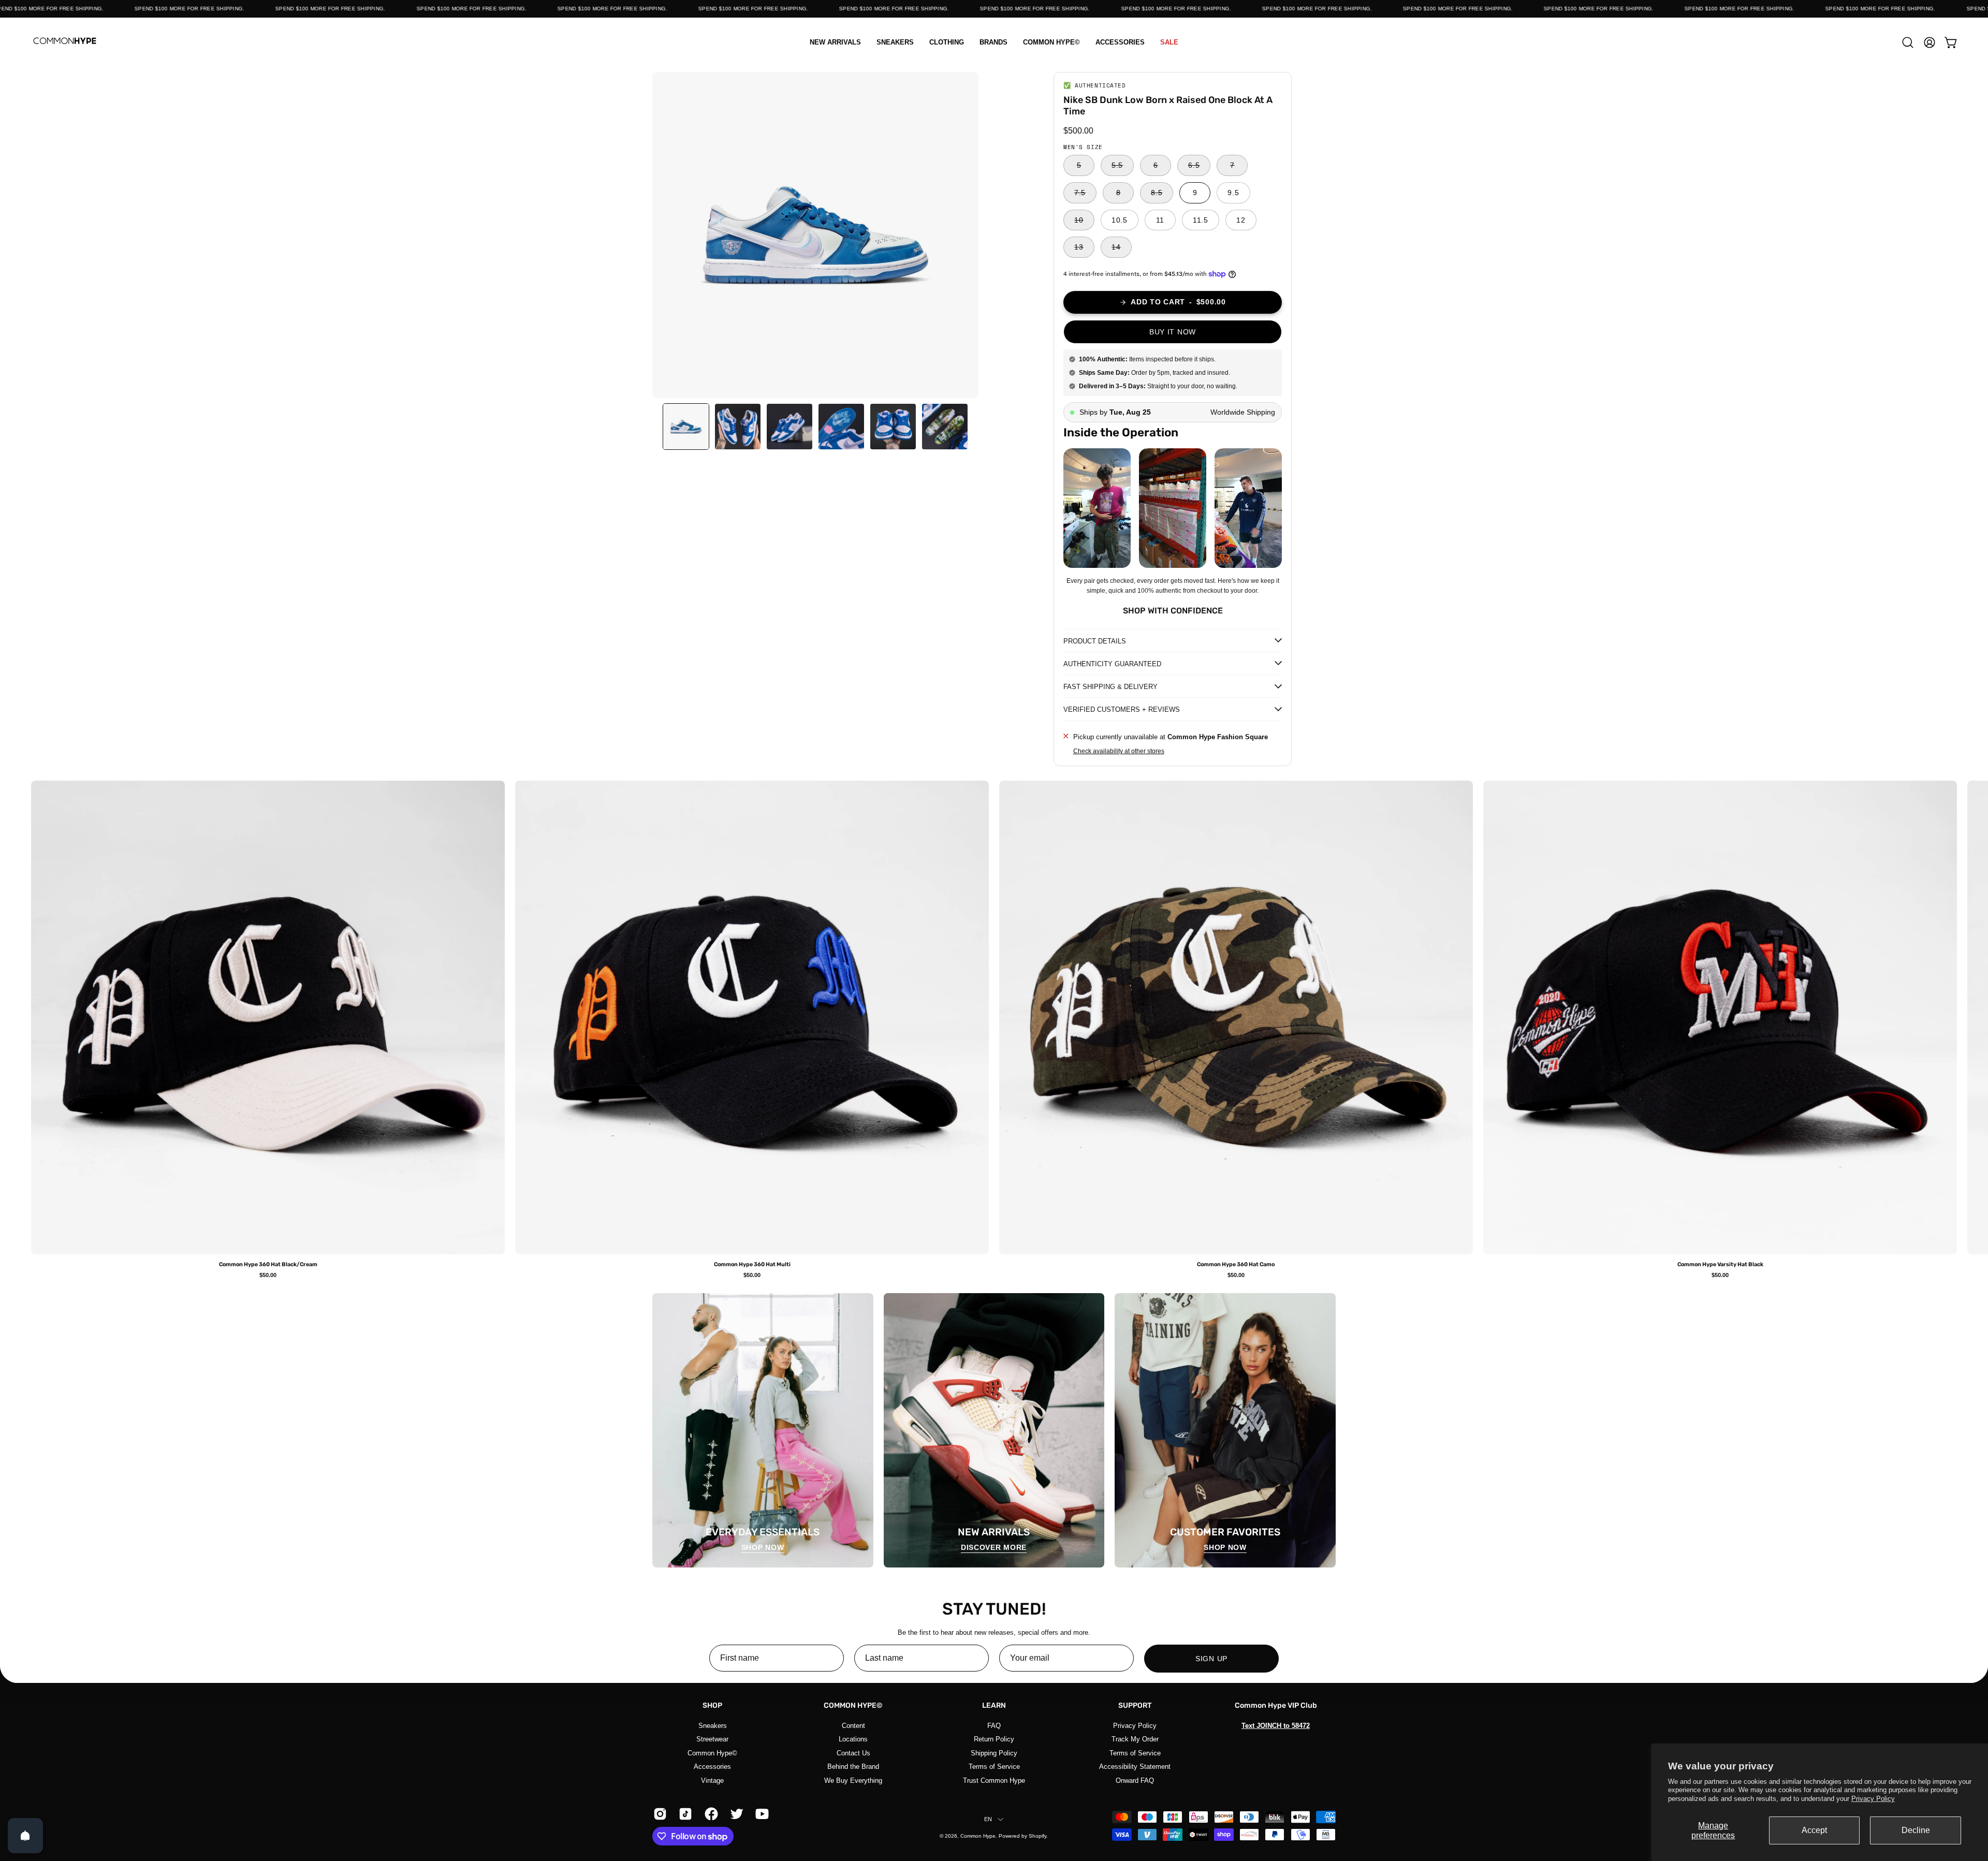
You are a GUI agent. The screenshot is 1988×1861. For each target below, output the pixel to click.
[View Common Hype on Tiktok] (684, 1814)
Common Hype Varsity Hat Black (1720, 1265)
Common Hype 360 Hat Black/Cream (268, 1265)
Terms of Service (994, 1767)
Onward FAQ (1135, 1780)
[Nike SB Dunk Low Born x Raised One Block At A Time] (686, 427)
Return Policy (994, 1739)
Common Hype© (712, 1753)
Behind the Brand (853, 1767)
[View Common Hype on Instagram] (658, 1814)
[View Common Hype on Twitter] (735, 1814)
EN (988, 1819)
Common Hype (978, 1836)
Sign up (1211, 1659)
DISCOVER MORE (994, 1547)
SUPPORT (1135, 1705)
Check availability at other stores (1119, 752)
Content (853, 1726)
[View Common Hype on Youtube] (760, 1814)
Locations (853, 1739)
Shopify (1037, 1836)
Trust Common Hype (994, 1780)
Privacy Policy (1873, 1799)
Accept (1814, 1830)
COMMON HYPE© (853, 1705)
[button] (947, 42)
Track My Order (1135, 1739)
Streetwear (712, 1739)
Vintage (712, 1780)
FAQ (994, 1726)
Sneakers (713, 1726)
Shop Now (763, 1547)
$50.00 (268, 1275)
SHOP (712, 1705)
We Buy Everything (853, 1780)
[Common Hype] (65, 42)
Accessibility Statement (1135, 1767)
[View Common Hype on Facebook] (710, 1814)
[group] (994, 1029)
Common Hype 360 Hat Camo (1236, 1265)
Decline (1916, 1830)
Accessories (712, 1767)
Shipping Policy (994, 1753)
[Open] (25, 1836)
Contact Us (853, 1753)
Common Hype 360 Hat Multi (752, 1265)
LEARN (994, 1705)
